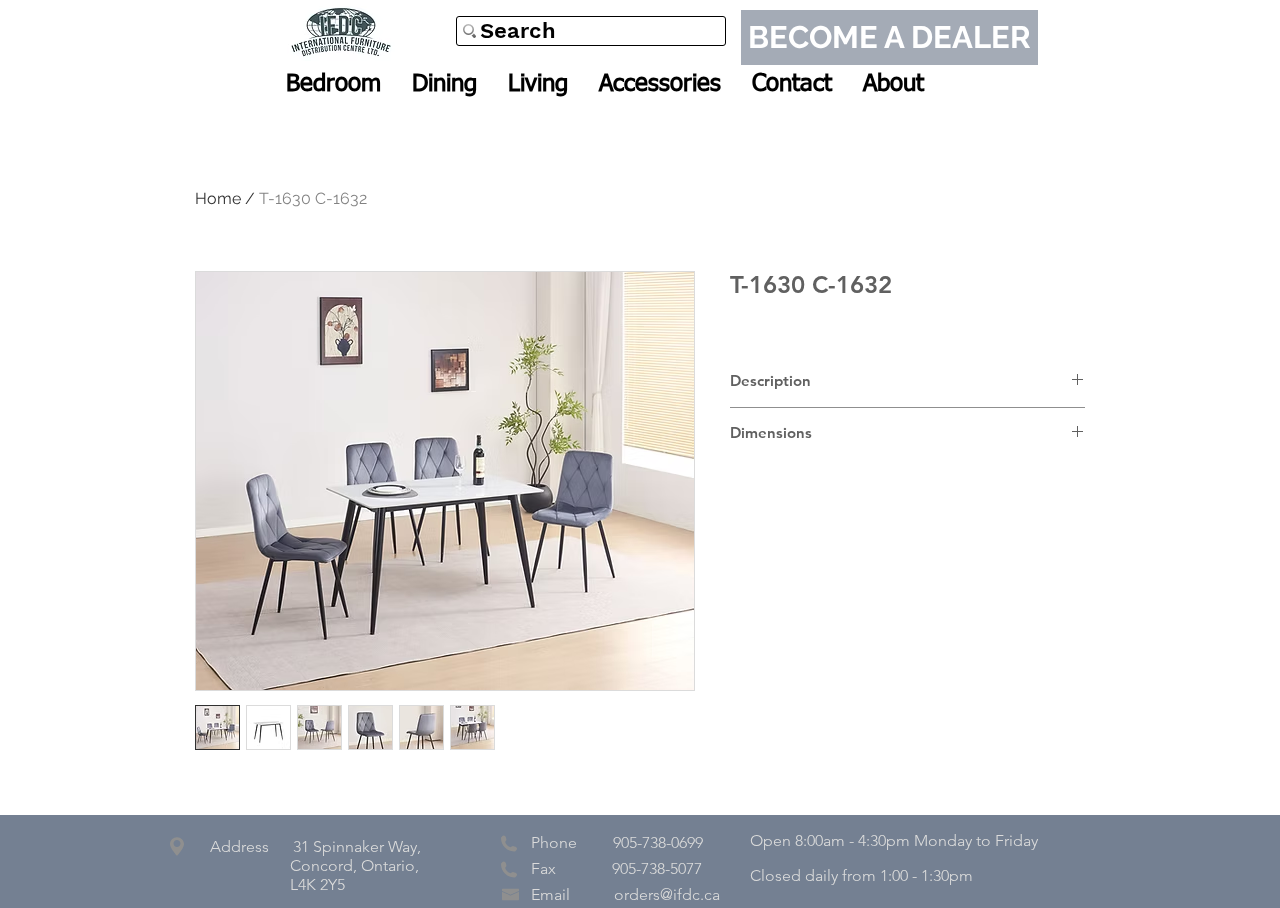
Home (218, 198)
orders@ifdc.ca (667, 894)
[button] (333, 84)
